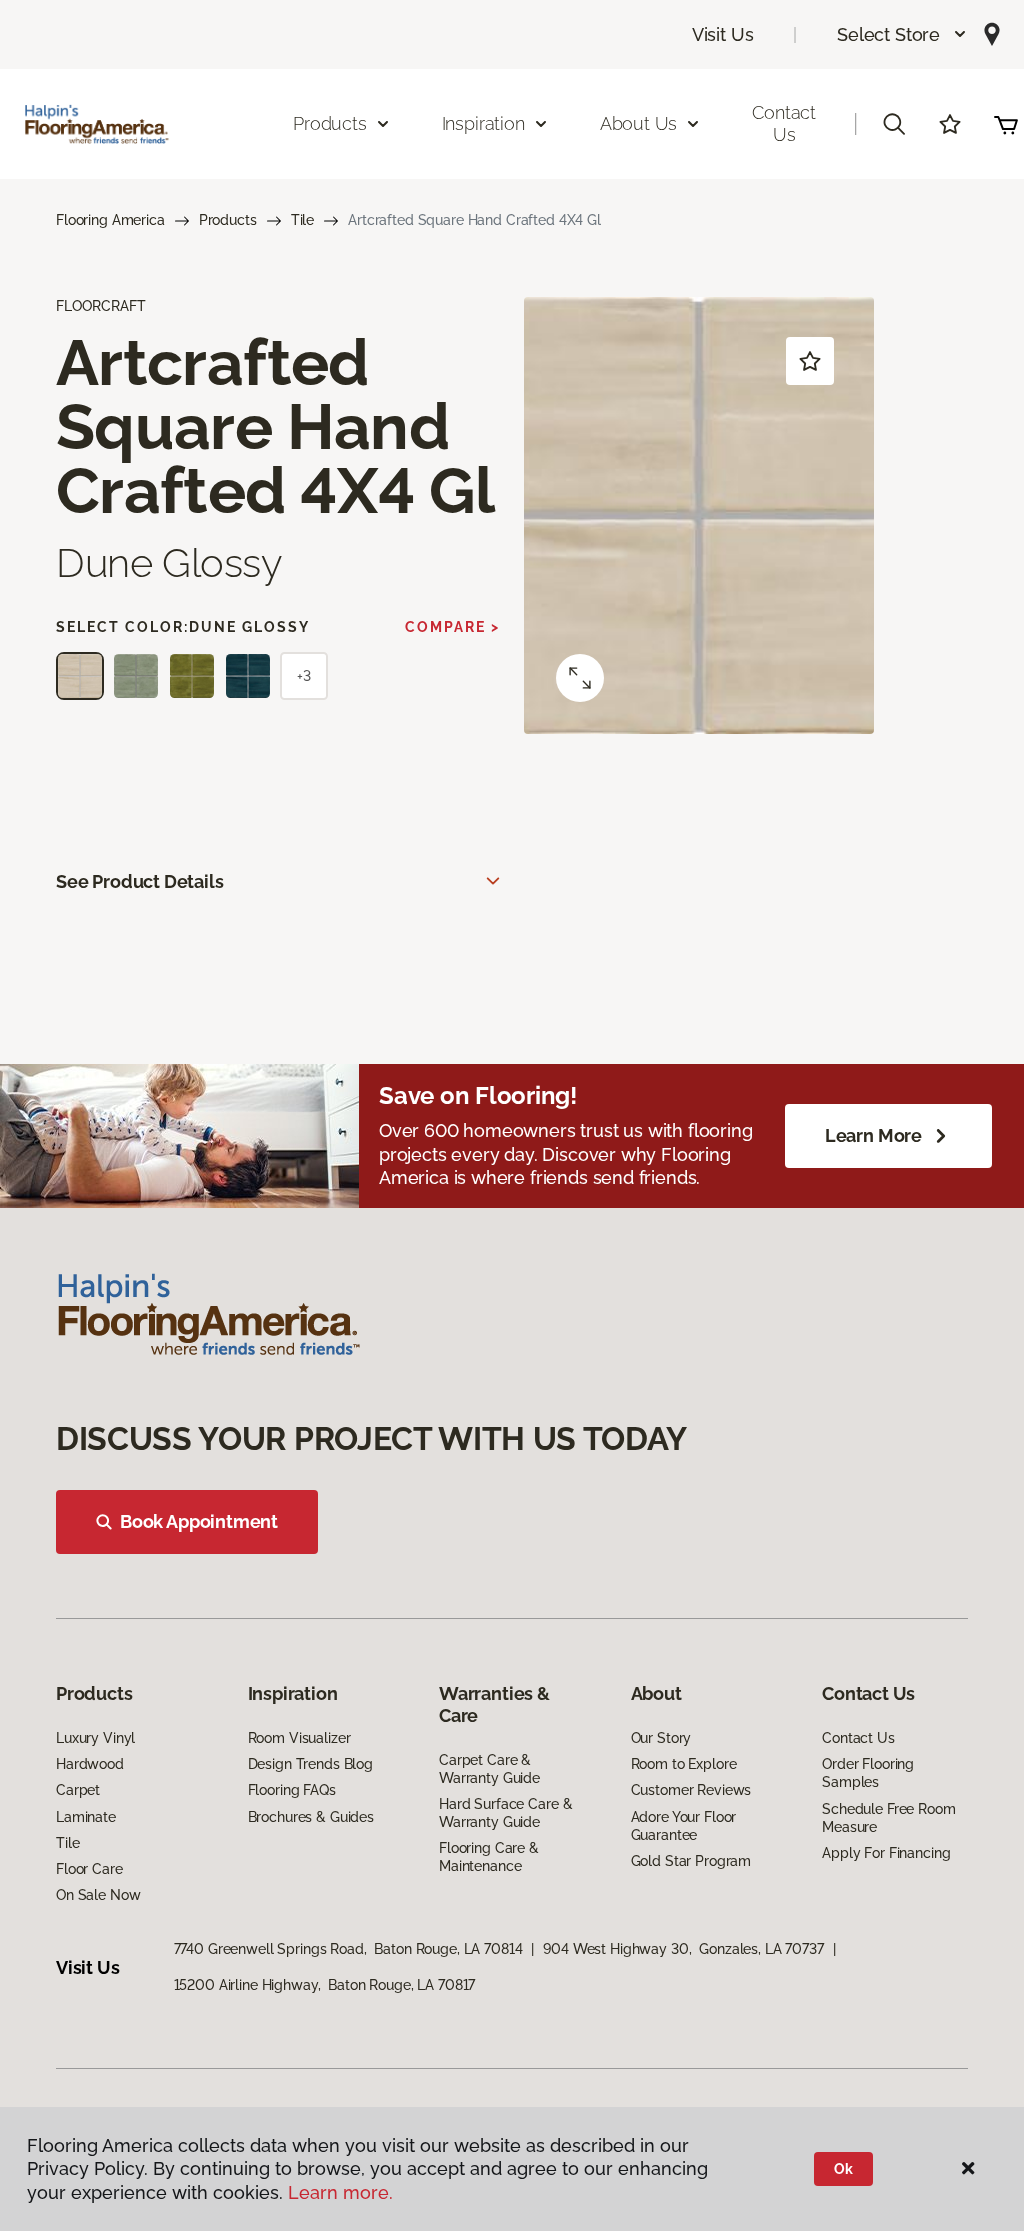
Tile (302, 220)
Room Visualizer (299, 1738)
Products (228, 220)
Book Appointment (199, 1521)
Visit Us (723, 34)
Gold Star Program (691, 1861)
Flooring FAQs (292, 1790)
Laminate (86, 1817)
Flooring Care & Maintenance (489, 1857)
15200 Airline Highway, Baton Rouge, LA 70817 (325, 1985)
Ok (843, 2169)
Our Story (661, 1738)
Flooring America (110, 220)
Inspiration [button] (483, 123)
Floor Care (89, 1869)
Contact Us (784, 123)
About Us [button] (639, 123)
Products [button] (330, 123)
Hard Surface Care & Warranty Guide (505, 1813)
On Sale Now (98, 1895)
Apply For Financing (886, 1853)
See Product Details (140, 881)
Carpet (78, 1790)
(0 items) (1006, 124)
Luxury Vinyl (95, 1738)
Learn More (873, 1135)
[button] (902, 34)
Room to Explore (684, 1764)
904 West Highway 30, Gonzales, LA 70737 (683, 1949)
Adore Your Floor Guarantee (684, 1826)
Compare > (452, 627)
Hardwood (90, 1764)
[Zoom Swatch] (580, 678)
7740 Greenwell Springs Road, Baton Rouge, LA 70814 (348, 1949)
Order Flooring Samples (868, 1773)
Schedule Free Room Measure (888, 1818)
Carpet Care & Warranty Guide (489, 1769)
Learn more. (340, 2192)
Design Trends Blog (310, 1764)
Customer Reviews (691, 1790)
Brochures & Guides (311, 1817)
